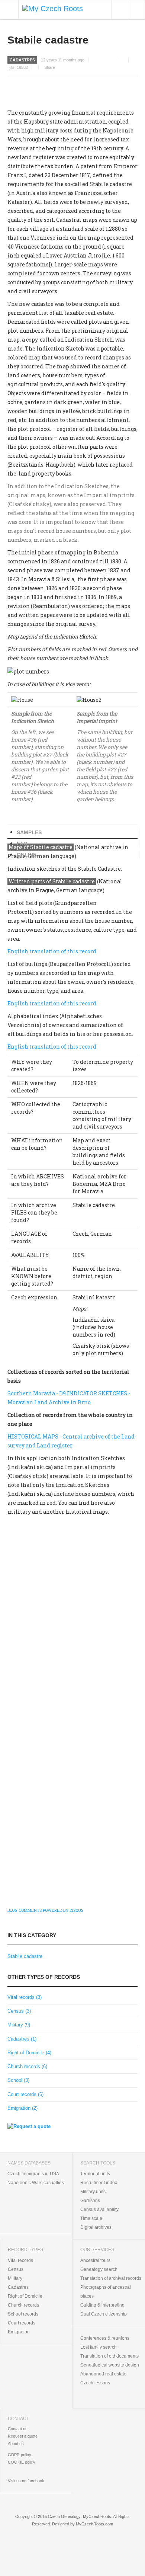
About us (16, 2444)
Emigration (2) (22, 2108)
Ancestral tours (95, 2260)
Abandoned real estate (103, 2374)
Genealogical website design (110, 2365)
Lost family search (99, 2347)
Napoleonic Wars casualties (36, 2183)
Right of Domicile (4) (29, 2053)
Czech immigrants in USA (33, 2174)
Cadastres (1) (22, 2039)
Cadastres (22, 60)
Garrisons (90, 2201)
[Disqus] (72, 1617)
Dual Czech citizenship (104, 2314)
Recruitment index (99, 2183)
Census (16, 2269)
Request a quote (23, 2436)
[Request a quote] (29, 2126)
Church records (23, 2305)
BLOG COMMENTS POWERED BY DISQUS (45, 1910)
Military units (93, 2192)
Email (135, 60)
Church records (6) (27, 2066)
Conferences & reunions (105, 2338)
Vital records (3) (25, 1997)
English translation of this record (52, 951)
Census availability (99, 2209)
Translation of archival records (111, 2278)
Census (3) (19, 2011)
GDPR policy (20, 2455)
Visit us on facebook (26, 2481)
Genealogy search (99, 2269)
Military (15, 2278)
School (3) (18, 2080)
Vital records (20, 2260)
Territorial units (95, 2174)
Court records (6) (25, 2094)
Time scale (91, 2218)
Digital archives (96, 2227)
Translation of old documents (109, 2356)
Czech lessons (95, 2383)
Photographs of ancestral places (106, 2292)
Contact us (18, 2429)
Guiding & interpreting (102, 2305)
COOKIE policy (22, 2462)
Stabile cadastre (48, 40)
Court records (22, 2323)
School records (23, 2314)
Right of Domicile (25, 2296)
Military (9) (19, 2025)
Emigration (19, 2332)
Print (125, 60)
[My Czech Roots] (53, 8)
